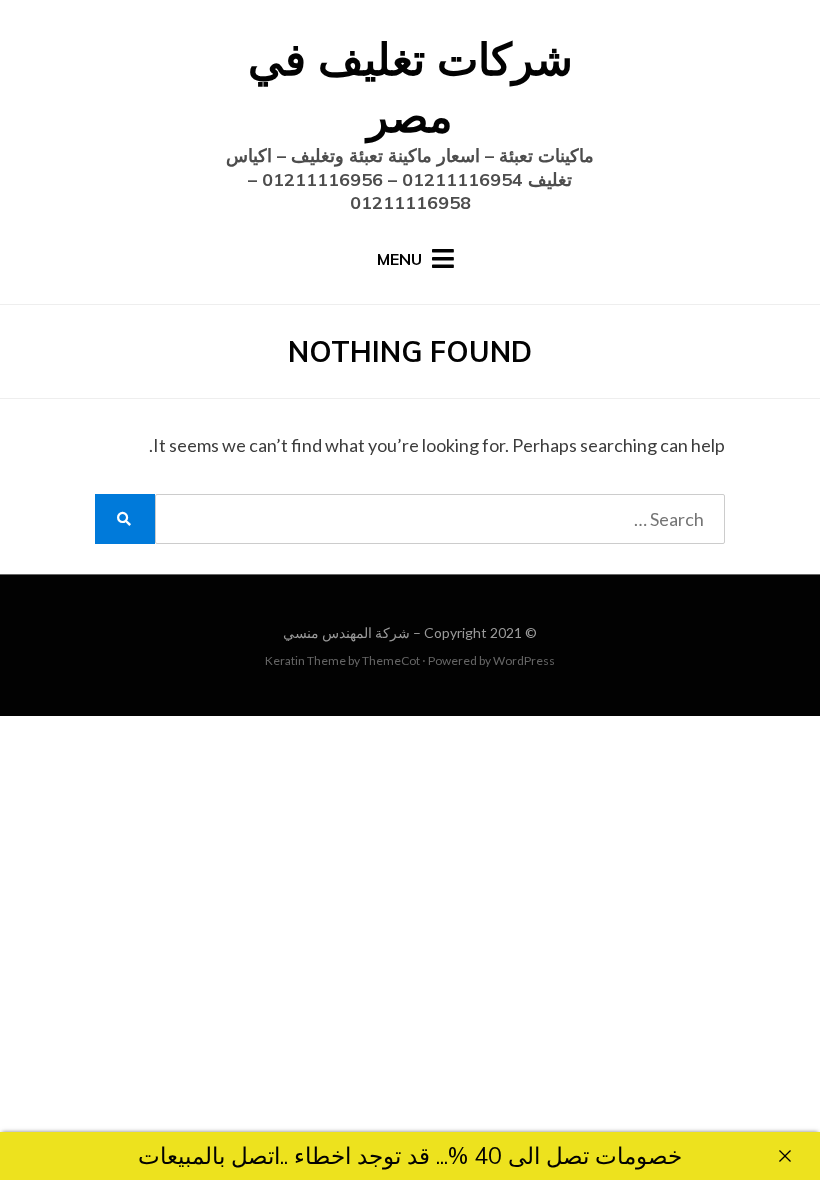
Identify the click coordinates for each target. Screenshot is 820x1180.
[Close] (785, 1156)
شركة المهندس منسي (346, 632)
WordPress (524, 660)
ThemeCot (391, 660)
